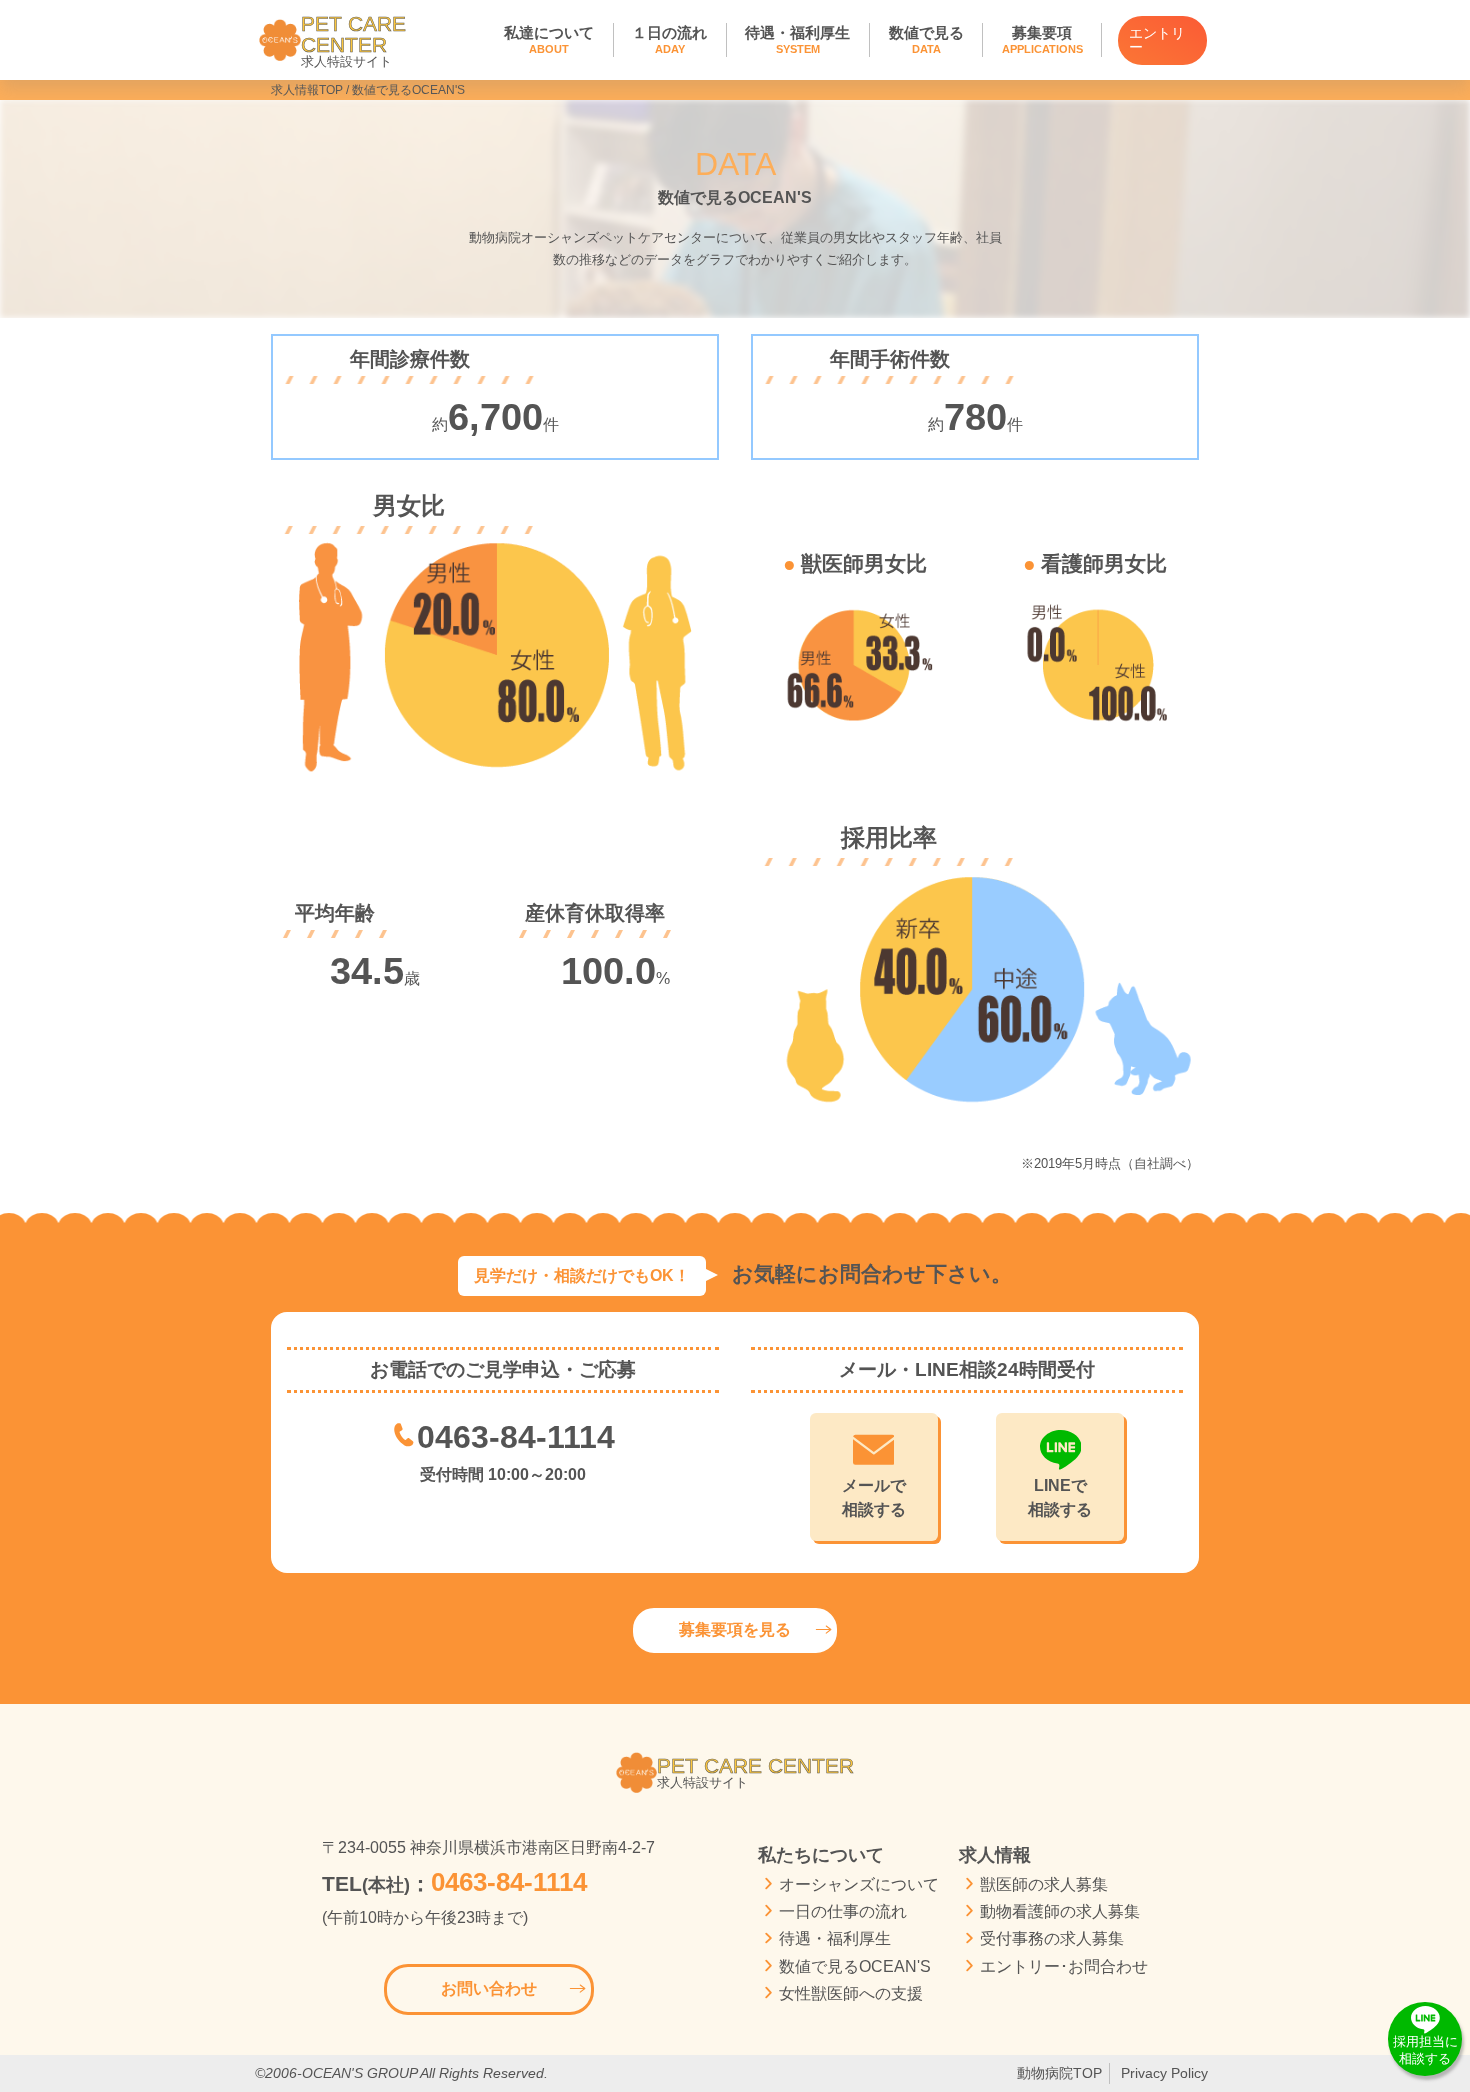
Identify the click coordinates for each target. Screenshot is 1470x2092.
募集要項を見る (735, 1629)
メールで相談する (874, 1497)
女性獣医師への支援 (851, 1993)
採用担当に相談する (1425, 2050)
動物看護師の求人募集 (1060, 1911)
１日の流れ (669, 40)
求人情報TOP (307, 90)
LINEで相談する (1060, 1497)
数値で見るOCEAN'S (855, 1966)
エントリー (1157, 40)
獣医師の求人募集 (1044, 1884)
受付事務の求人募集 (1052, 1938)
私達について (549, 40)
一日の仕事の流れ (843, 1911)
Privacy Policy (1164, 2073)
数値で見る (926, 40)
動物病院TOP (1059, 2073)
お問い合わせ (489, 1988)
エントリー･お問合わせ (1064, 1966)
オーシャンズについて (859, 1884)
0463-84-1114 (516, 1437)
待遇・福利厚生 (797, 40)
